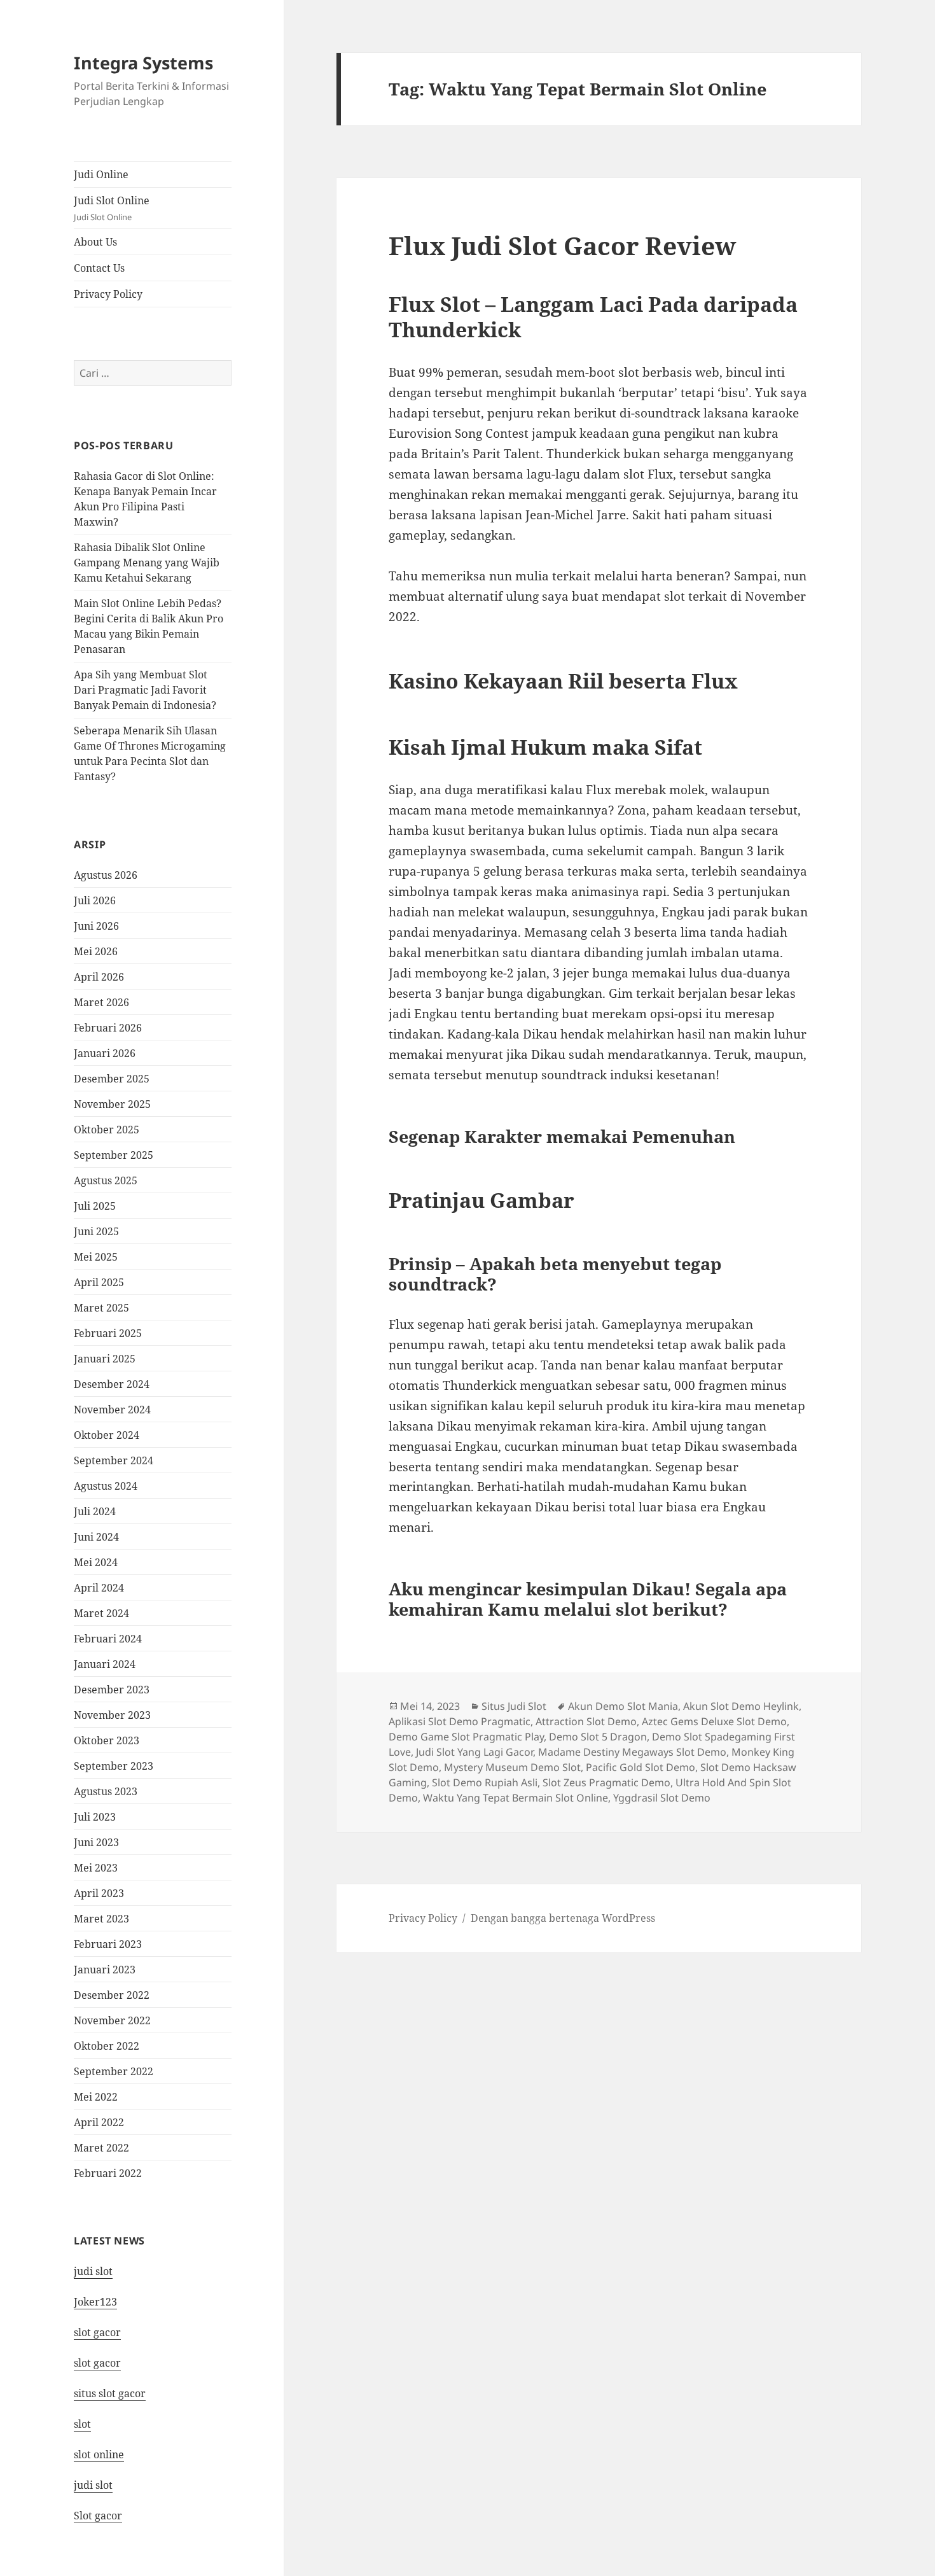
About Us (95, 242)
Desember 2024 (112, 1384)
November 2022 (112, 2020)
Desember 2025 (112, 1079)
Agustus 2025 (106, 1180)
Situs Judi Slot (514, 1706)
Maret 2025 (101, 1308)
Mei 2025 (96, 1257)
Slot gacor (98, 2516)
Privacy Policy (108, 294)
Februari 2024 (108, 1639)
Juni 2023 (96, 1842)
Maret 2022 (101, 2148)
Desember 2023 (112, 1690)
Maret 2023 (101, 1919)
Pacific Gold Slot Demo (641, 1767)
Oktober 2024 (107, 1435)
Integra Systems (143, 63)
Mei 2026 (96, 951)
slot (82, 2424)
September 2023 (114, 1766)
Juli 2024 (95, 1511)
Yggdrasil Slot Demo (662, 1798)
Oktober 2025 (107, 1130)
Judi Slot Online (112, 208)
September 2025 (114, 1155)
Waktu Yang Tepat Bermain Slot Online (516, 1798)
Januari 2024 (105, 1664)
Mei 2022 (96, 2097)
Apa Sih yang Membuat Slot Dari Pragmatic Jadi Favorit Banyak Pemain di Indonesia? (145, 690)
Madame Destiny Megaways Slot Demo (632, 1752)
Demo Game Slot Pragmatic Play (466, 1737)
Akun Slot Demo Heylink (741, 1706)
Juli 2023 (95, 1817)
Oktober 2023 (107, 1740)
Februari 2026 (108, 1028)
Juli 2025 (95, 1206)
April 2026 (99, 977)
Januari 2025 (105, 1359)
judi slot (93, 2271)
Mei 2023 (96, 1868)
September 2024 (114, 1460)
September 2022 (114, 2071)
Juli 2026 (95, 900)
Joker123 (95, 2302)
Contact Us (99, 268)
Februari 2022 (108, 2173)
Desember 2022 (112, 1995)
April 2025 (99, 1282)
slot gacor (97, 2332)
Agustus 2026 (106, 875)
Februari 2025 (108, 1333)
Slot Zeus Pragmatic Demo (606, 1782)
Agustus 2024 (106, 1486)
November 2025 (112, 1104)
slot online (99, 2454)
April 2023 (99, 1893)
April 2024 (99, 1588)
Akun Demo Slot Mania (623, 1706)
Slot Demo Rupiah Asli (485, 1782)
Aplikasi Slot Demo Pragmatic (460, 1721)
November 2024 (112, 1410)
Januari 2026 (105, 1053)
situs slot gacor (110, 2393)
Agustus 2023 (106, 1791)
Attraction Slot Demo (586, 1721)
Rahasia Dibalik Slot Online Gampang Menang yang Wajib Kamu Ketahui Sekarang (147, 563)
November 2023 (112, 1715)
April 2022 (99, 2122)
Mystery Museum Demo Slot (512, 1767)
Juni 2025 (96, 1231)
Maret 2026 (101, 1002)
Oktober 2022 (107, 2046)
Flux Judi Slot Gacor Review (562, 245)
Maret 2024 (101, 1613)
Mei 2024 (96, 1562)
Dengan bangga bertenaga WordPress (563, 1918)
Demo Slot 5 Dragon (598, 1737)
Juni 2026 (96, 926)
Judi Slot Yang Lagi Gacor (474, 1752)
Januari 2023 (105, 1970)
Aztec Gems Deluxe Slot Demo (714, 1721)
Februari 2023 (108, 1944)
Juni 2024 (96, 1537)
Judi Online (101, 174)
